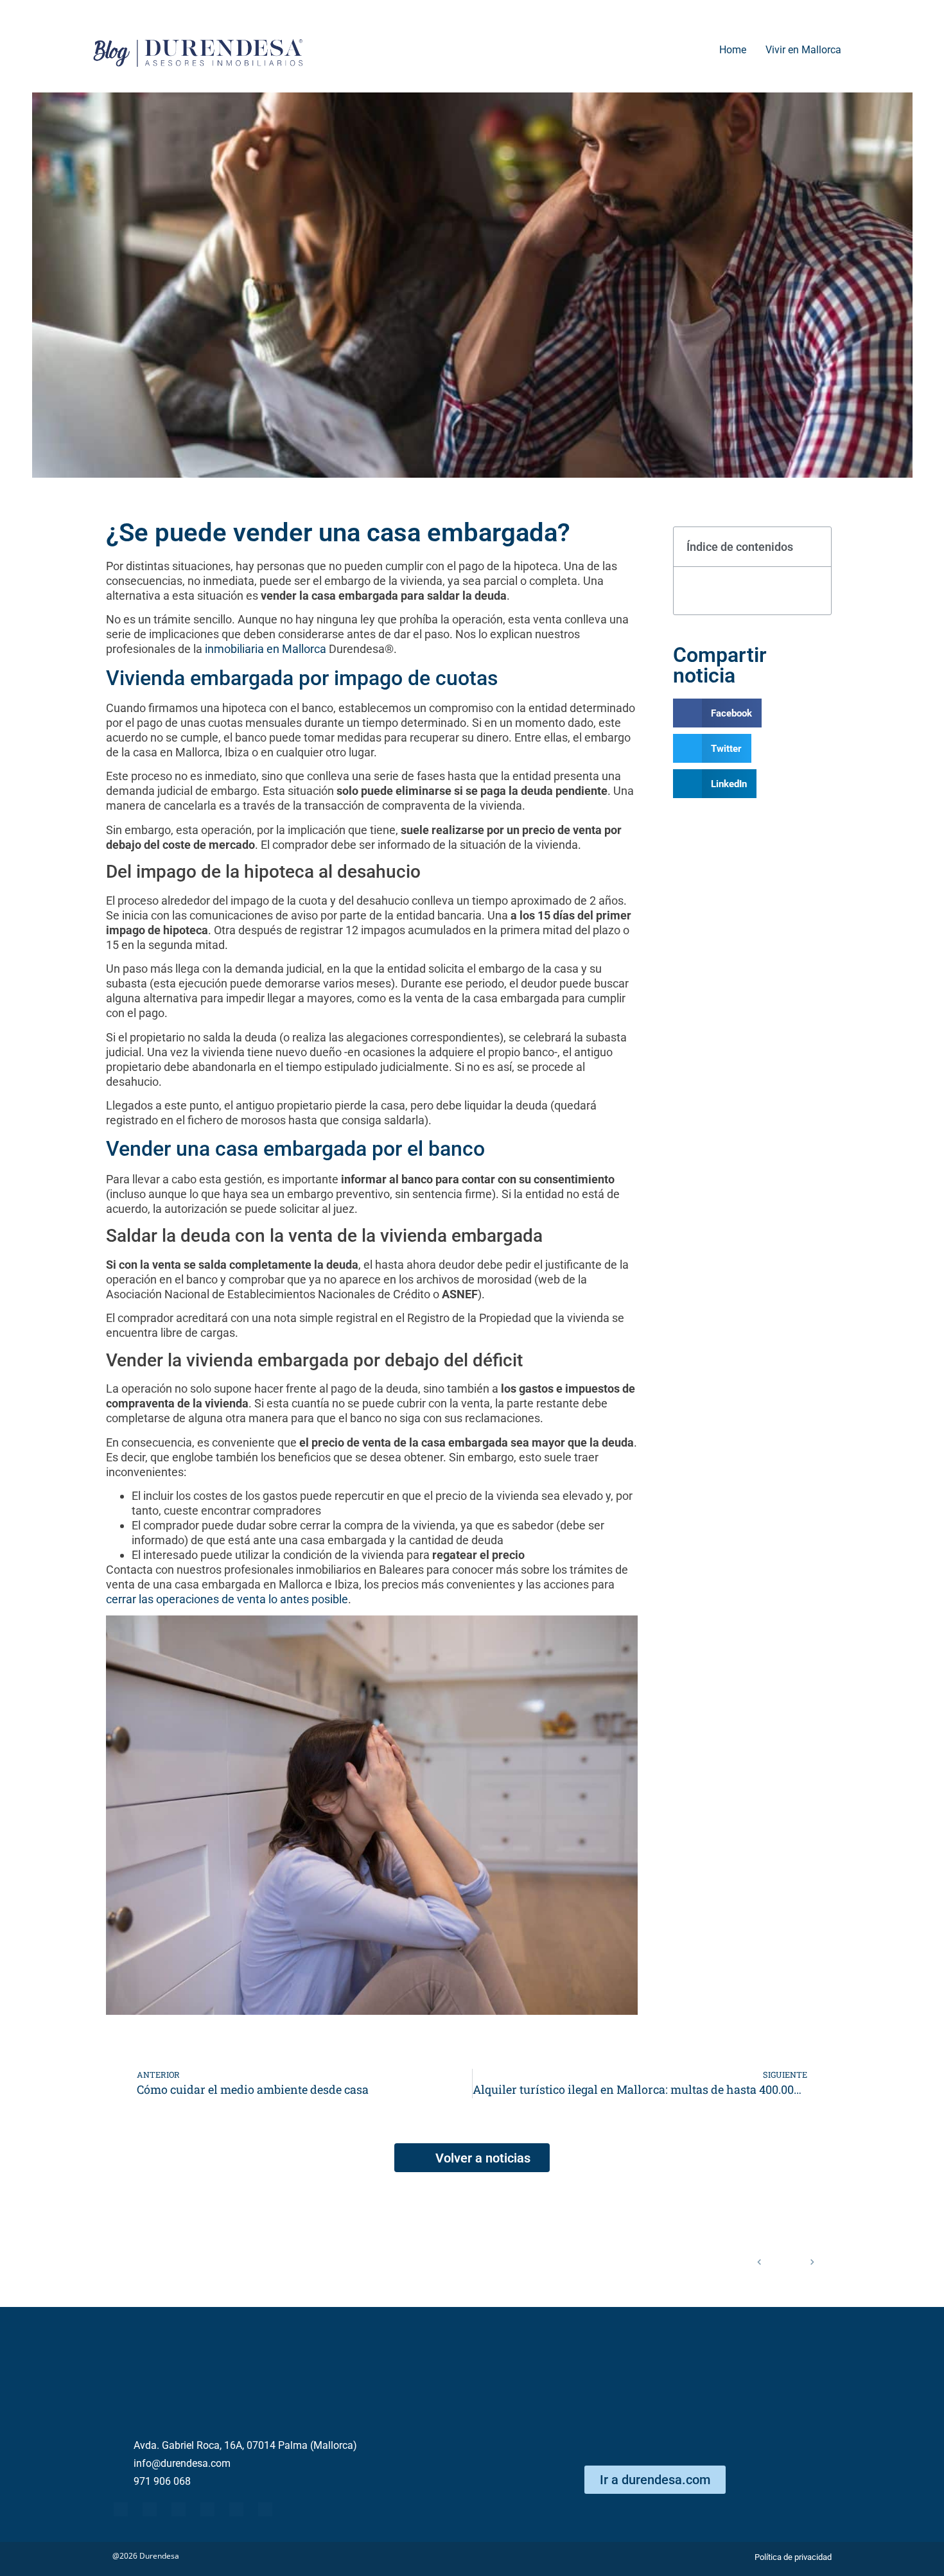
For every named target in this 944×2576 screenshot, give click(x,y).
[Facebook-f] (121, 2509)
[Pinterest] (236, 2509)
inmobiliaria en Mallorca (266, 649)
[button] (814, 547)
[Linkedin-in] (207, 2509)
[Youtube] (179, 2509)
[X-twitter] (150, 2509)
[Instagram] (265, 2509)
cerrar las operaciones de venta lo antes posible (227, 1599)
